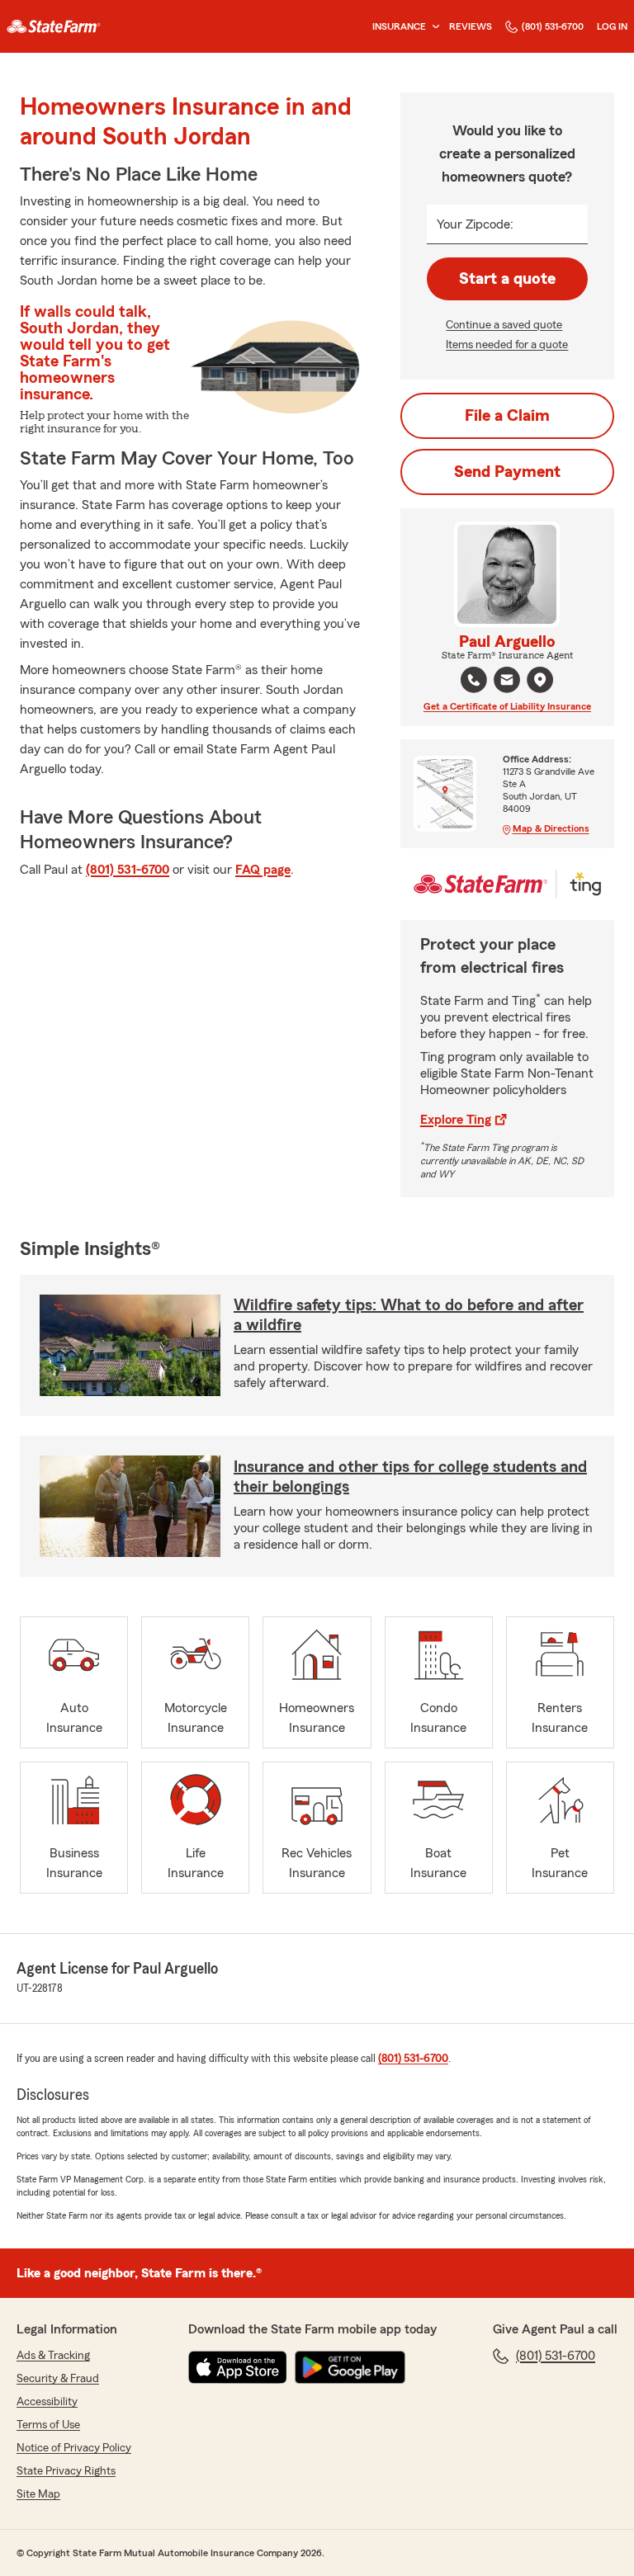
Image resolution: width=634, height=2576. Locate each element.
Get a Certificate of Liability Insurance (507, 706)
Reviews (471, 26)
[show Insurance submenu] (433, 27)
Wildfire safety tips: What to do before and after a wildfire (409, 1315)
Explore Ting (456, 1120)
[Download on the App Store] (238, 2367)
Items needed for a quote (507, 345)
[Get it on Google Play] (350, 2367)
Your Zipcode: (475, 224)
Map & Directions (551, 828)
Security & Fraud (58, 2379)
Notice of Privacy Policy (74, 2448)
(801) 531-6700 (553, 26)
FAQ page (263, 870)
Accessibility (47, 2402)
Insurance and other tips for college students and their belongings (410, 1477)
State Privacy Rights (66, 2471)
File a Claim (507, 416)
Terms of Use (48, 2425)
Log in (612, 26)
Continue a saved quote (504, 325)
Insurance (399, 26)
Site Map (38, 2494)
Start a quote (507, 279)
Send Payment (507, 472)
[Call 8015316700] (474, 680)
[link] (54, 26)
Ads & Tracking (53, 2356)
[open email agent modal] (507, 682)
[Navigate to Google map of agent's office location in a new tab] (540, 680)
